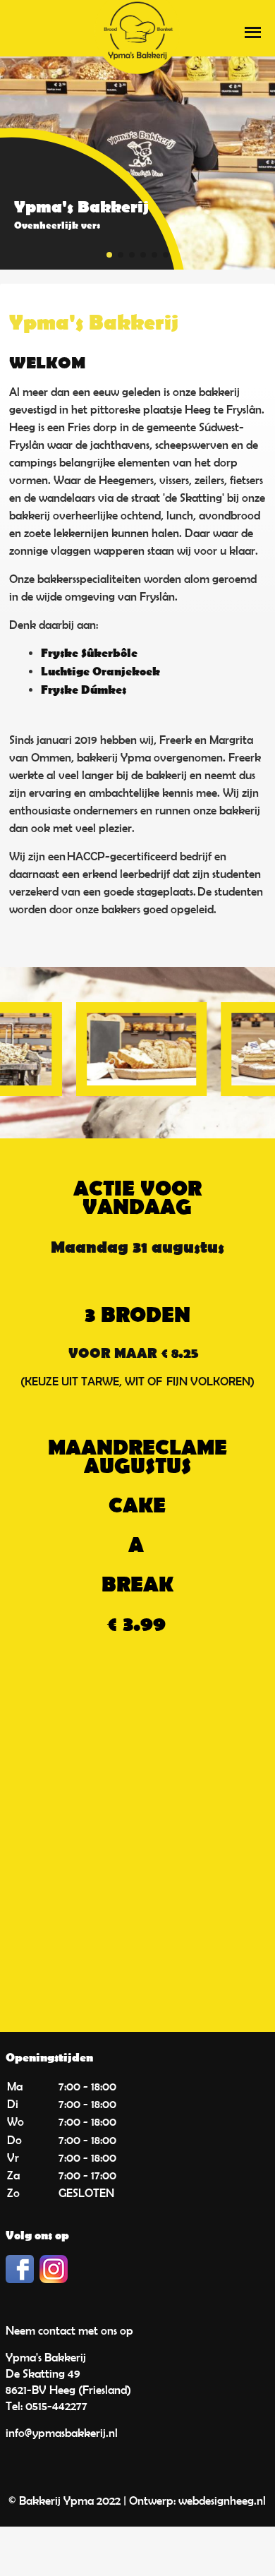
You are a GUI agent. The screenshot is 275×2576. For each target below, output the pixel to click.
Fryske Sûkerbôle (89, 654)
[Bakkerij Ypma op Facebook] (20, 2279)
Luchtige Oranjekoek (100, 672)
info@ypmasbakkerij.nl (62, 2433)
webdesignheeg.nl (222, 2500)
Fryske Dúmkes (84, 691)
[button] (109, 255)
